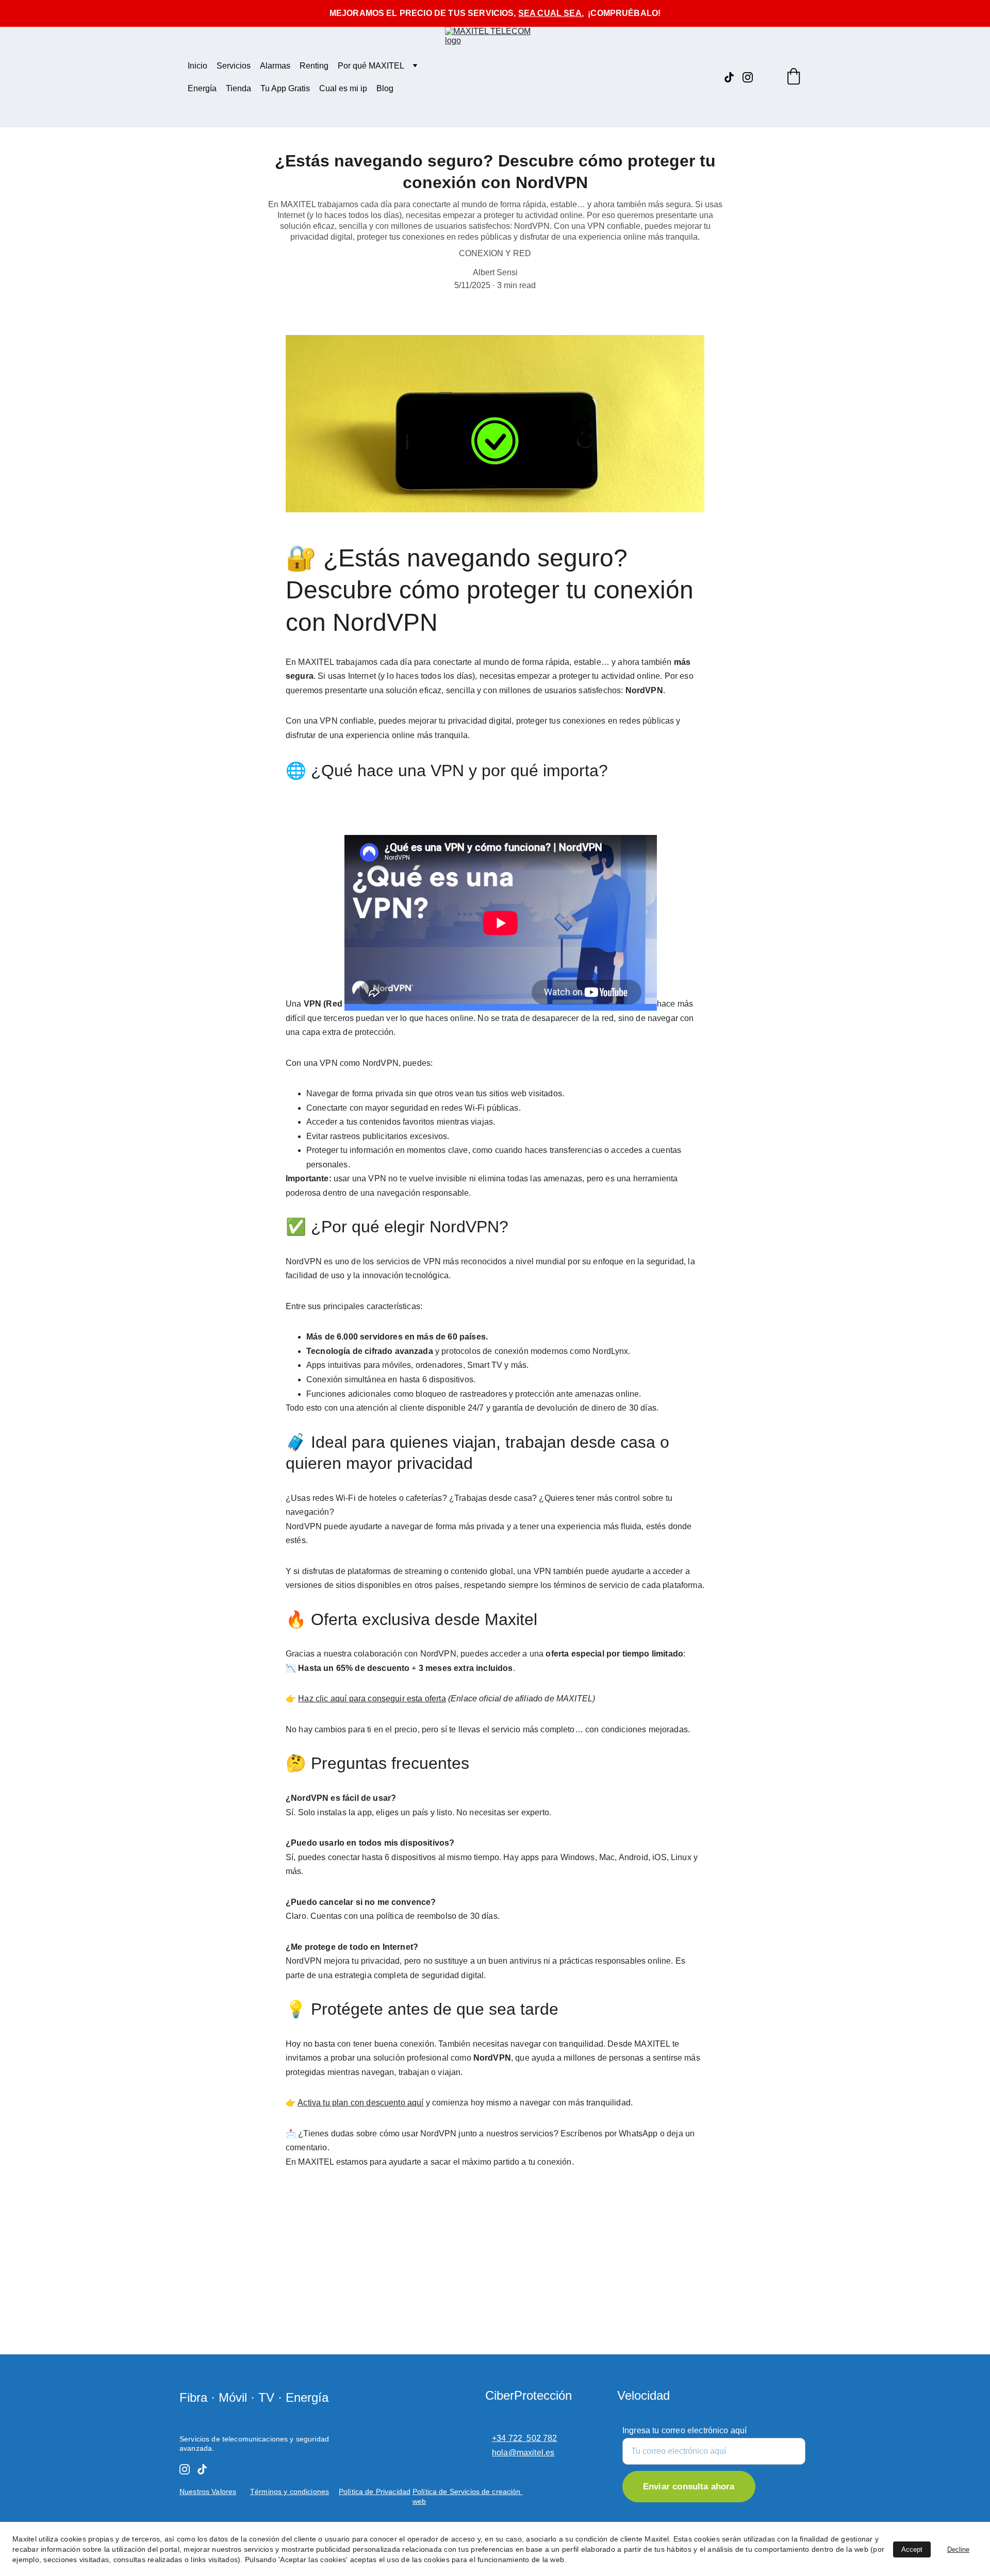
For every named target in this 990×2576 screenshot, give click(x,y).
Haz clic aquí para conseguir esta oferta (372, 1699)
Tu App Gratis (285, 88)
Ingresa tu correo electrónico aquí (684, 2430)
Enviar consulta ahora (689, 2487)
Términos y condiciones (290, 2491)
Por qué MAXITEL (371, 66)
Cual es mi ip (343, 88)
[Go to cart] (794, 77)
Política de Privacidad (375, 2491)
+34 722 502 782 (525, 2438)
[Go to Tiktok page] (733, 77)
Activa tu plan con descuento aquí (360, 2103)
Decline (958, 2549)
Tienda (238, 88)
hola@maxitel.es (523, 2453)
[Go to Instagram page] (748, 77)
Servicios (234, 66)
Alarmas (275, 66)
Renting (314, 66)
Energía (202, 88)
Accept (912, 2549)
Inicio (197, 66)
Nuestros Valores (208, 2491)
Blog (385, 88)
